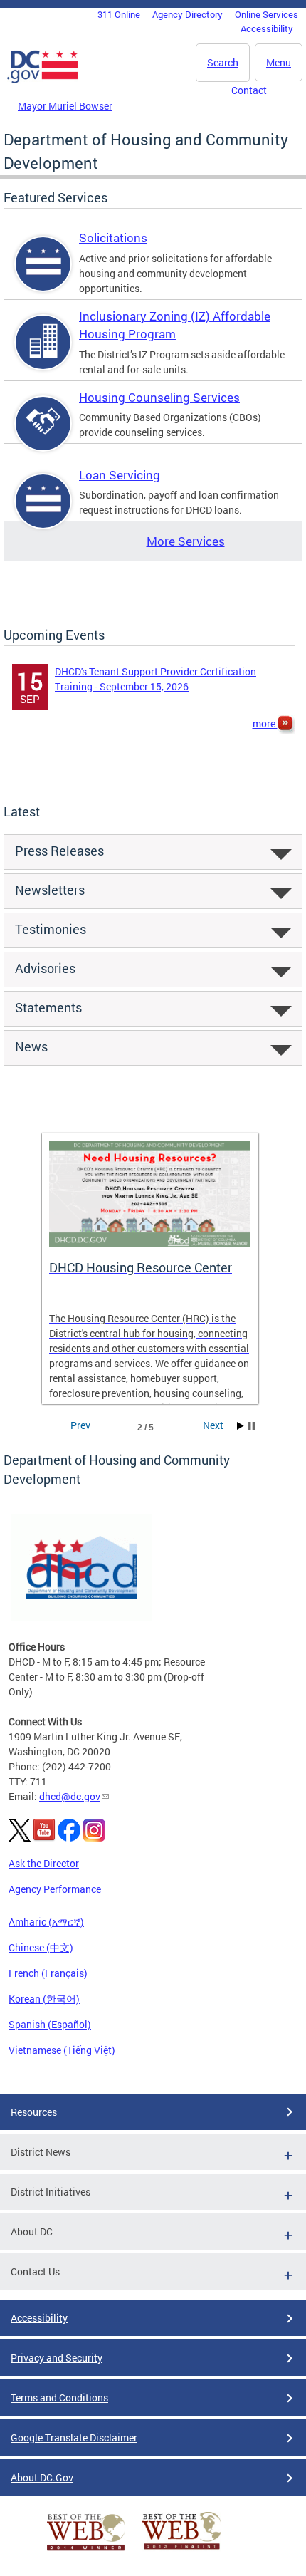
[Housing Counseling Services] (43, 436)
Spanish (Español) (50, 2024)
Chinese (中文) (41, 1947)
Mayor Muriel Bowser (65, 106)
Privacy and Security (57, 2358)
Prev (80, 1425)
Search (223, 62)
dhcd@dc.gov (70, 1796)
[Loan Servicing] (43, 513)
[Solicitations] (43, 276)
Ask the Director (44, 1863)
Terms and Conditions (59, 2398)
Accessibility (267, 28)
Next (213, 1425)
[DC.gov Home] (43, 80)
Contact (249, 90)
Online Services (267, 14)
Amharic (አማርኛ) (46, 1922)
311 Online (119, 14)
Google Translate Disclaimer (74, 2437)
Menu (279, 62)
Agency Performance (55, 1889)
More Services (186, 541)
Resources (34, 2112)
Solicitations (113, 238)
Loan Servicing (120, 475)
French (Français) (48, 1973)
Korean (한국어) (44, 1999)
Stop (252, 1426)
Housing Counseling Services (159, 397)
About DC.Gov (42, 2477)
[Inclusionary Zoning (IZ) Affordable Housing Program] (43, 354)
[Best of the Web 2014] (86, 2551)
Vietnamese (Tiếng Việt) (62, 2050)
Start (241, 1426)
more (265, 723)
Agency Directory (188, 14)
